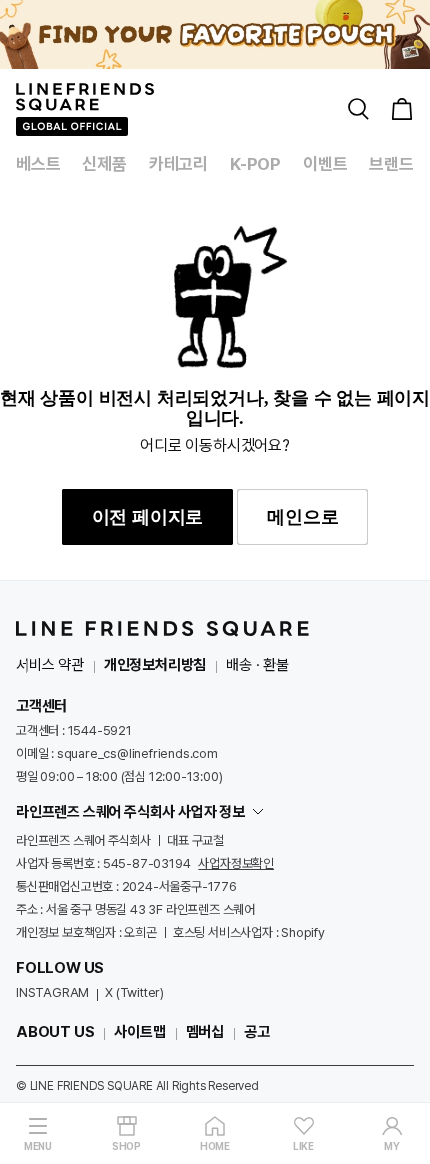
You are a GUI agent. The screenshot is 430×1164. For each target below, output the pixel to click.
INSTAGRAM (52, 992)
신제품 (104, 164)
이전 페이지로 (148, 517)
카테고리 (178, 164)
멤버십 (205, 1032)
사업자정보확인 (236, 863)
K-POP (255, 164)
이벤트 (325, 164)
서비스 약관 (50, 665)
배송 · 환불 (257, 665)
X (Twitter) (134, 992)
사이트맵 (139, 1032)
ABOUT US (55, 1032)
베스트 (38, 164)
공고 (257, 1032)
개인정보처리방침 (155, 665)
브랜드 (391, 164)
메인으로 (302, 517)
